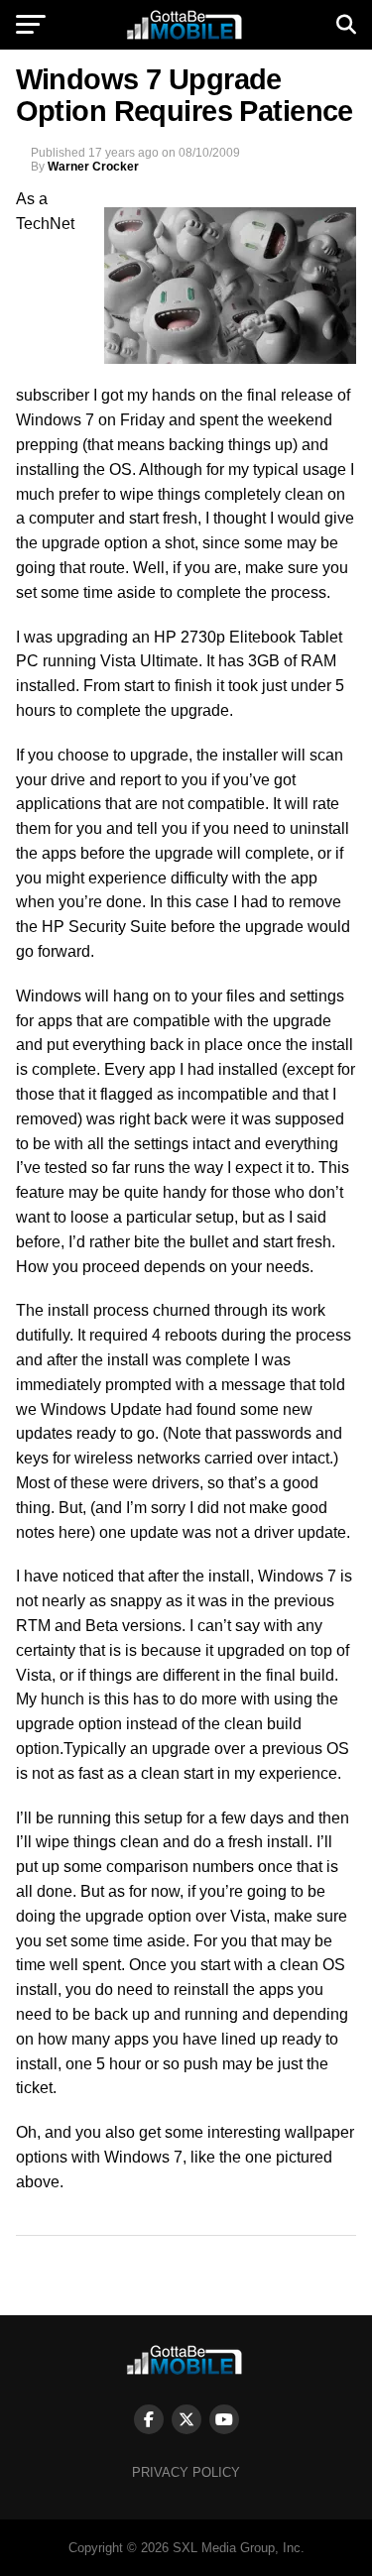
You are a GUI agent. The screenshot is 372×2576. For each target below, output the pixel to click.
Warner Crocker (93, 167)
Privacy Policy (186, 2472)
